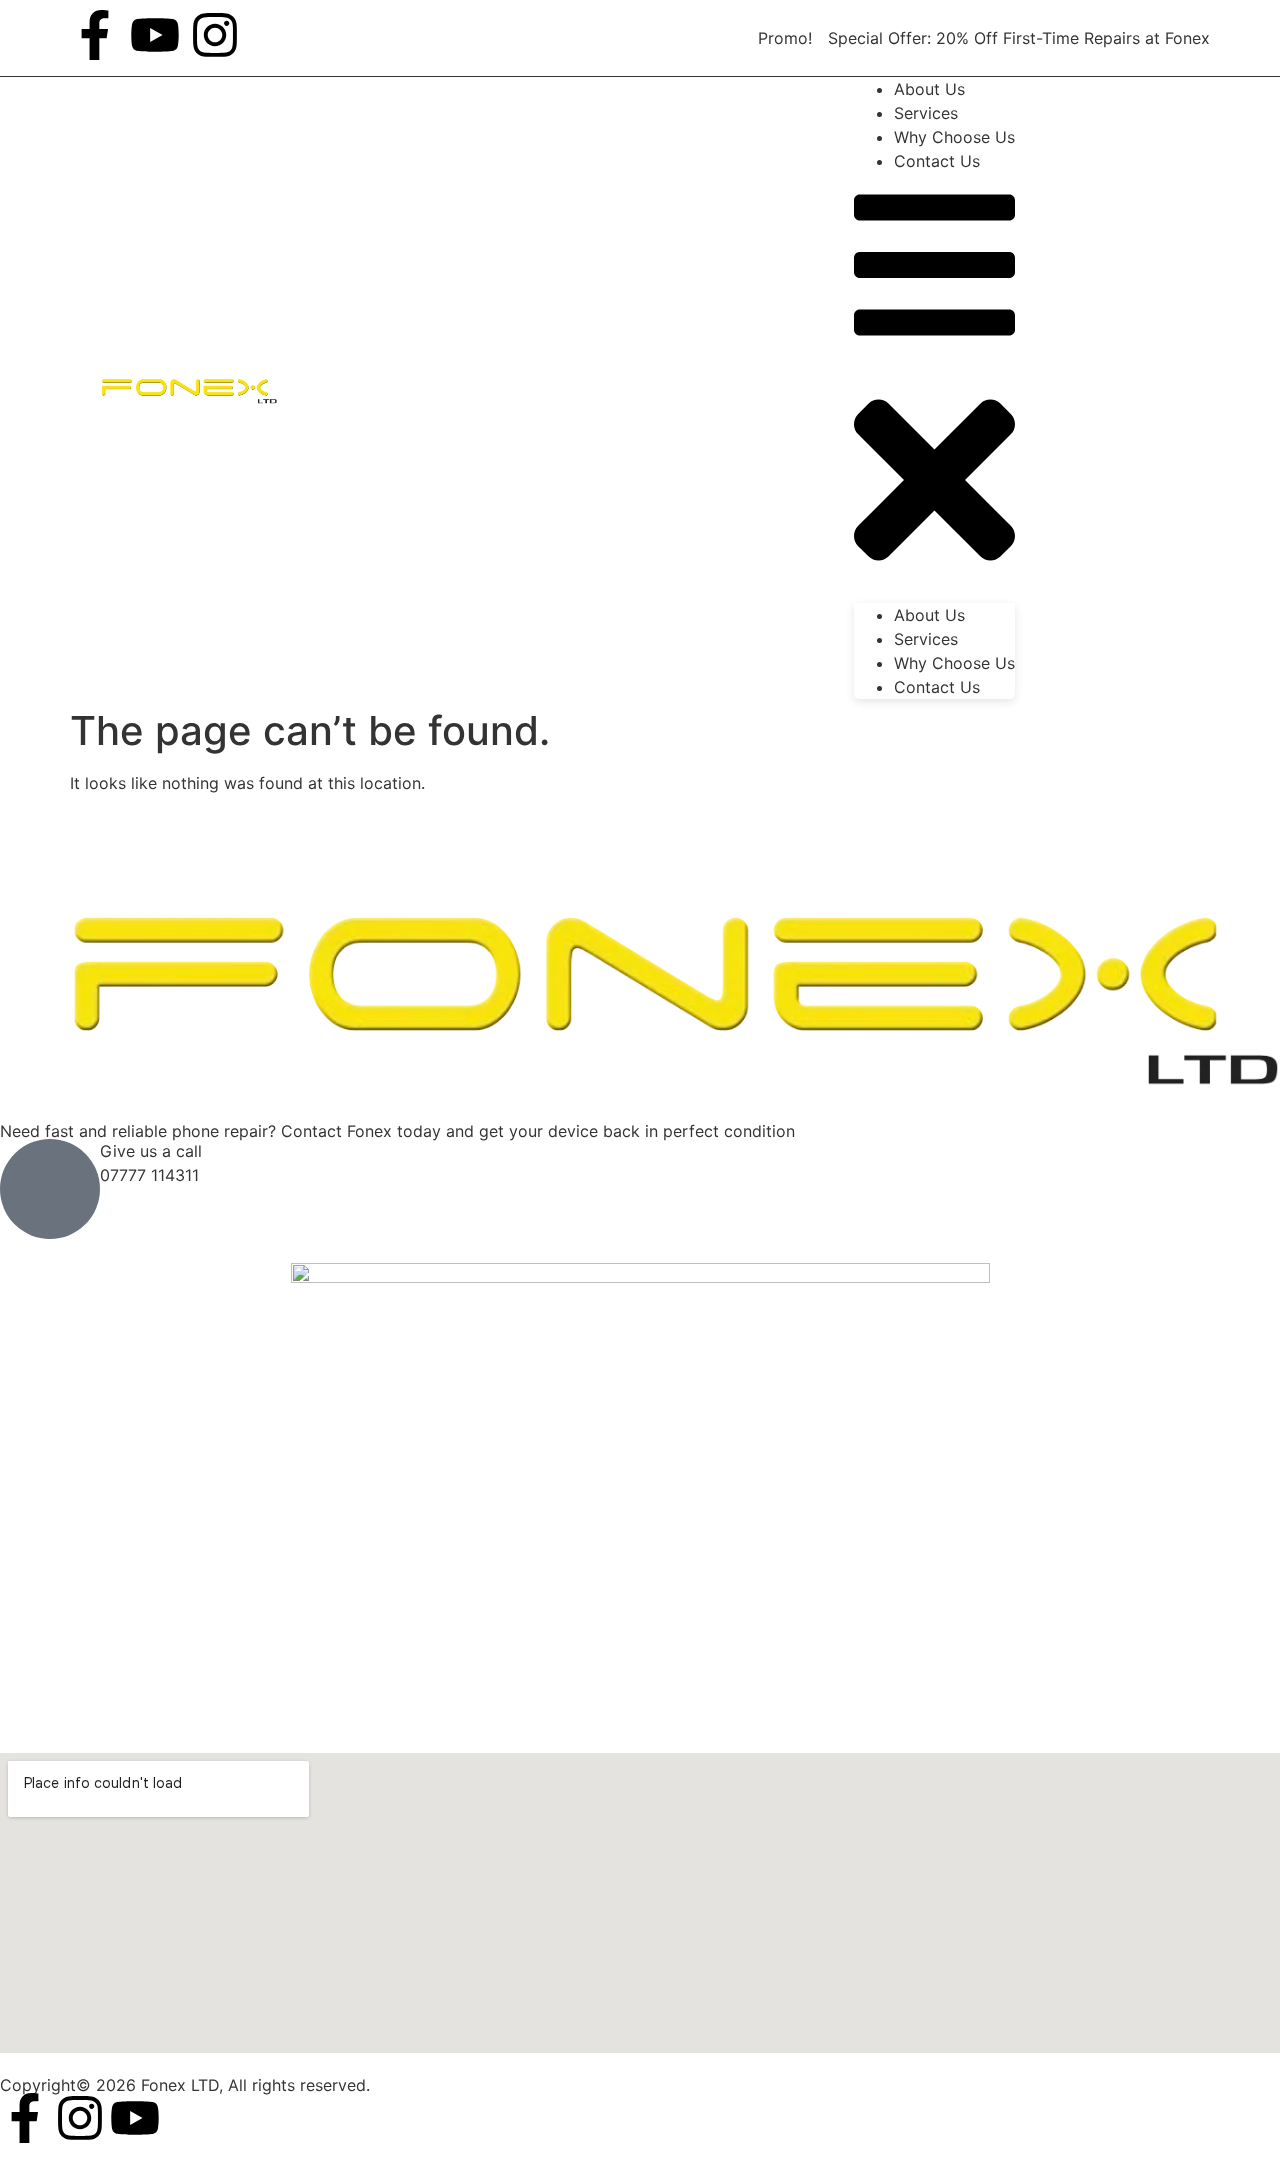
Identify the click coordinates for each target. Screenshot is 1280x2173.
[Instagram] (215, 35)
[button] (934, 388)
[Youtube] (155, 35)
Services (926, 639)
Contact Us (937, 161)
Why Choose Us (954, 663)
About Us (929, 615)
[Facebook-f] (95, 35)
